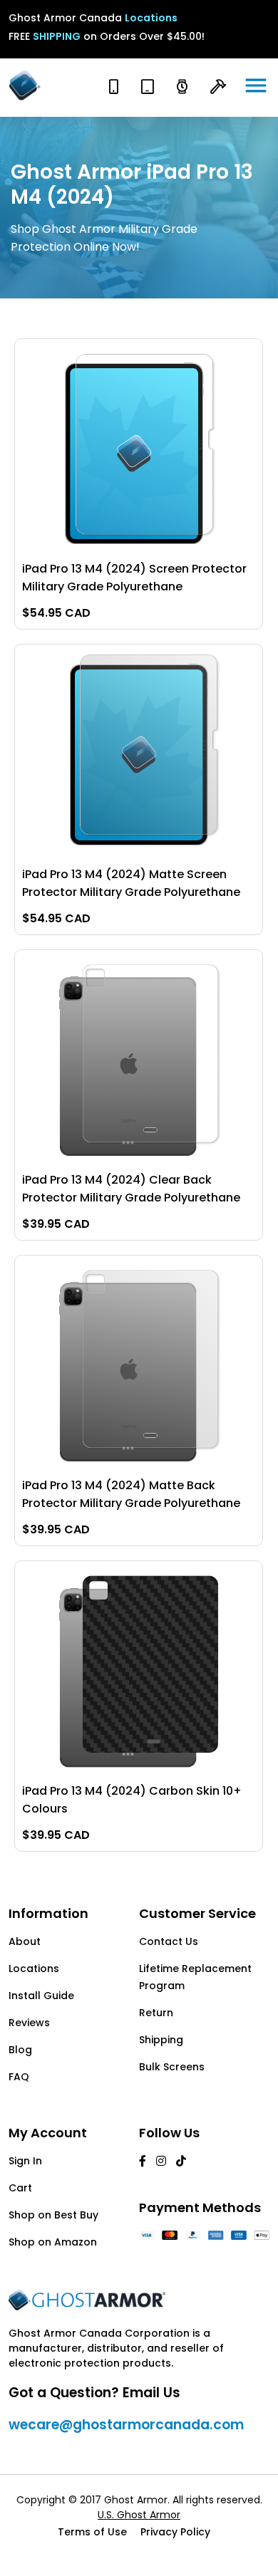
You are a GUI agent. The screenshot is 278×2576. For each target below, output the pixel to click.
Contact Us (169, 1941)
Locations (151, 18)
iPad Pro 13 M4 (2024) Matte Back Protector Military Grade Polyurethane (131, 1494)
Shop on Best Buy (53, 2215)
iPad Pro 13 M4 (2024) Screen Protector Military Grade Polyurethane (134, 578)
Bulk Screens (172, 2067)
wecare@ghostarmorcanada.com (126, 2425)
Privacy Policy (175, 2532)
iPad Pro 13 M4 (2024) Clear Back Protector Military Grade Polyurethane (131, 1189)
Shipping (161, 2040)
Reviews (29, 2023)
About (25, 1941)
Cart (20, 2188)
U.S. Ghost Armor (139, 2515)
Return (156, 2013)
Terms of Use (92, 2532)
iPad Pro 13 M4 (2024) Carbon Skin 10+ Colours (132, 1800)
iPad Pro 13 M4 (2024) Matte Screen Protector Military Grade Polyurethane (131, 883)
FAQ (19, 2077)
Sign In (25, 2161)
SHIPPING (57, 36)
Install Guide (41, 1996)
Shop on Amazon (53, 2242)
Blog (20, 2050)
